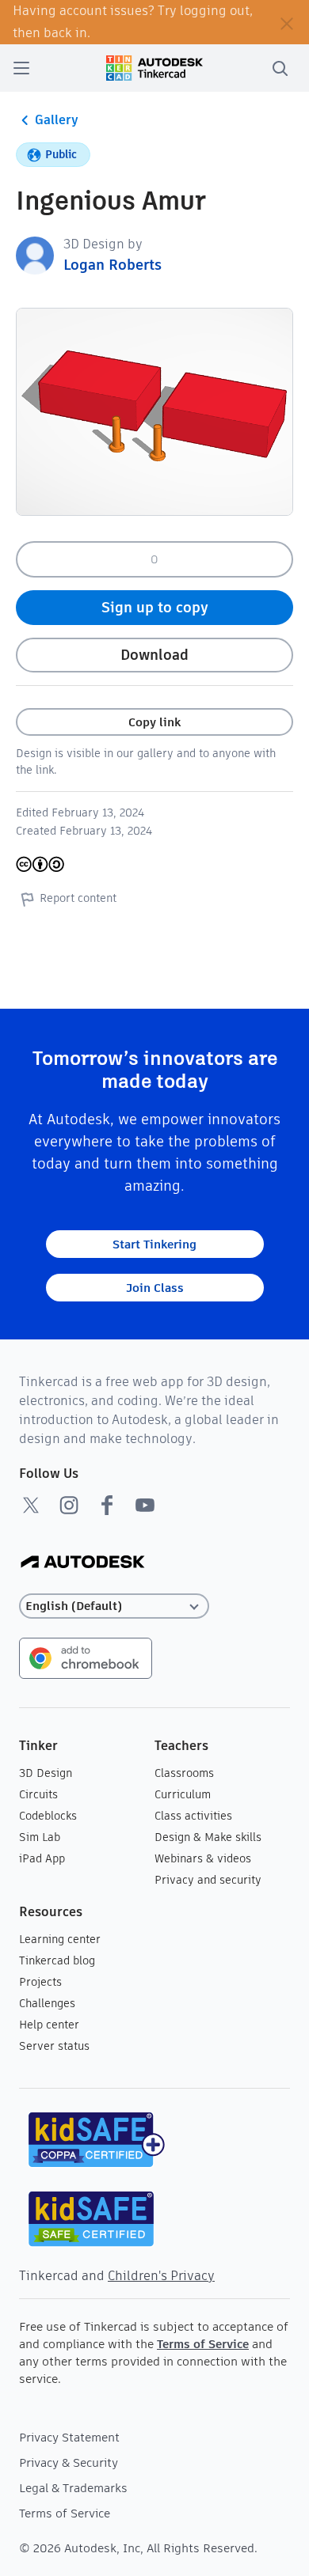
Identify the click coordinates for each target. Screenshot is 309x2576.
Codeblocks (48, 1816)
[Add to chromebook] (86, 1657)
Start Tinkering (154, 1244)
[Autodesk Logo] (83, 1563)
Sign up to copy (155, 607)
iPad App (42, 1858)
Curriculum (183, 1794)
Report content (78, 898)
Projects (40, 1982)
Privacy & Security (69, 2462)
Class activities (193, 1816)
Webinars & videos (203, 1858)
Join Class (155, 1288)
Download (154, 655)
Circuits (38, 1794)
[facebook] (107, 1505)
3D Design (46, 1773)
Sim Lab (40, 1837)
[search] (280, 68)
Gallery (57, 120)
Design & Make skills (208, 1837)
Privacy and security (208, 1880)
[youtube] (145, 1505)
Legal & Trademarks (73, 2488)
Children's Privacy (161, 2276)
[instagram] (69, 1505)
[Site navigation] (21, 68)
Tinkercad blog (57, 1960)
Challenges (47, 2003)
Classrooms (184, 1773)
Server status (54, 2046)
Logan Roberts (113, 265)
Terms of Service (203, 2344)
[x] (31, 1505)
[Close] (287, 22)
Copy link (154, 722)
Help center (49, 2025)
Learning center (60, 1939)
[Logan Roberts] (35, 254)
